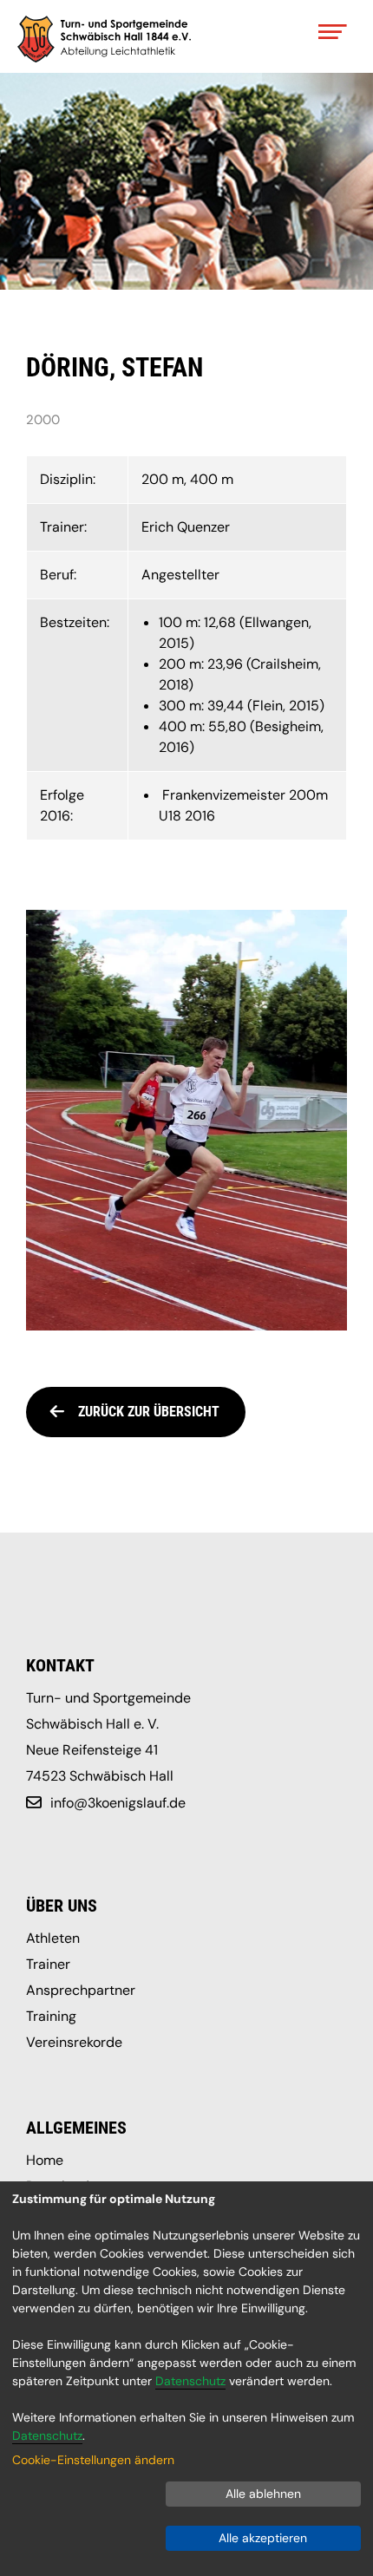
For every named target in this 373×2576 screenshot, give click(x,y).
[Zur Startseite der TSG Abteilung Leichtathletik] (104, 39)
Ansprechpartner (81, 1990)
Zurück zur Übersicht (149, 1412)
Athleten (53, 1938)
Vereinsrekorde (74, 2042)
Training (51, 2016)
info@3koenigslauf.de (118, 1803)
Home (45, 2160)
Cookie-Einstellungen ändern (93, 2460)
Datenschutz (190, 2381)
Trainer (48, 1964)
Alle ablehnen (263, 2494)
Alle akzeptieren (263, 2538)
